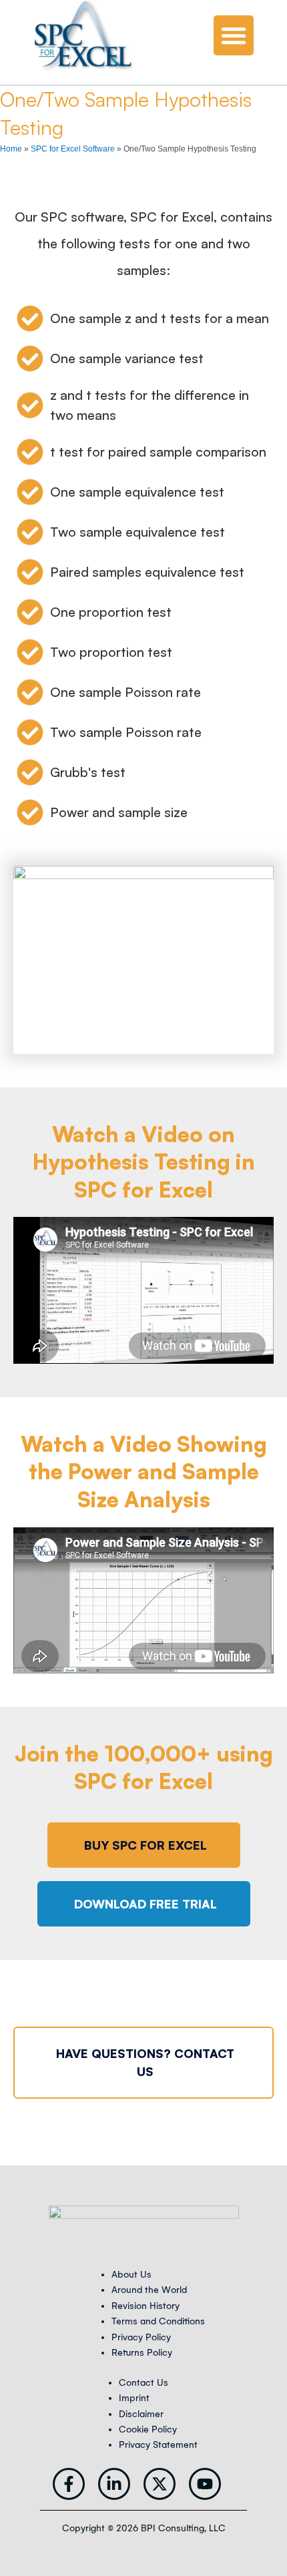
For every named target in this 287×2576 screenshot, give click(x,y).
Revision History (146, 2306)
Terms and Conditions (158, 2321)
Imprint (134, 2398)
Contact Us (143, 2383)
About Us (131, 2275)
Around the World (149, 2290)
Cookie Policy (148, 2429)
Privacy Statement (158, 2445)
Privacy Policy (141, 2337)
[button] (234, 35)
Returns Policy (142, 2353)
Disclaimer (141, 2414)
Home (11, 149)
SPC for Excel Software (73, 149)
